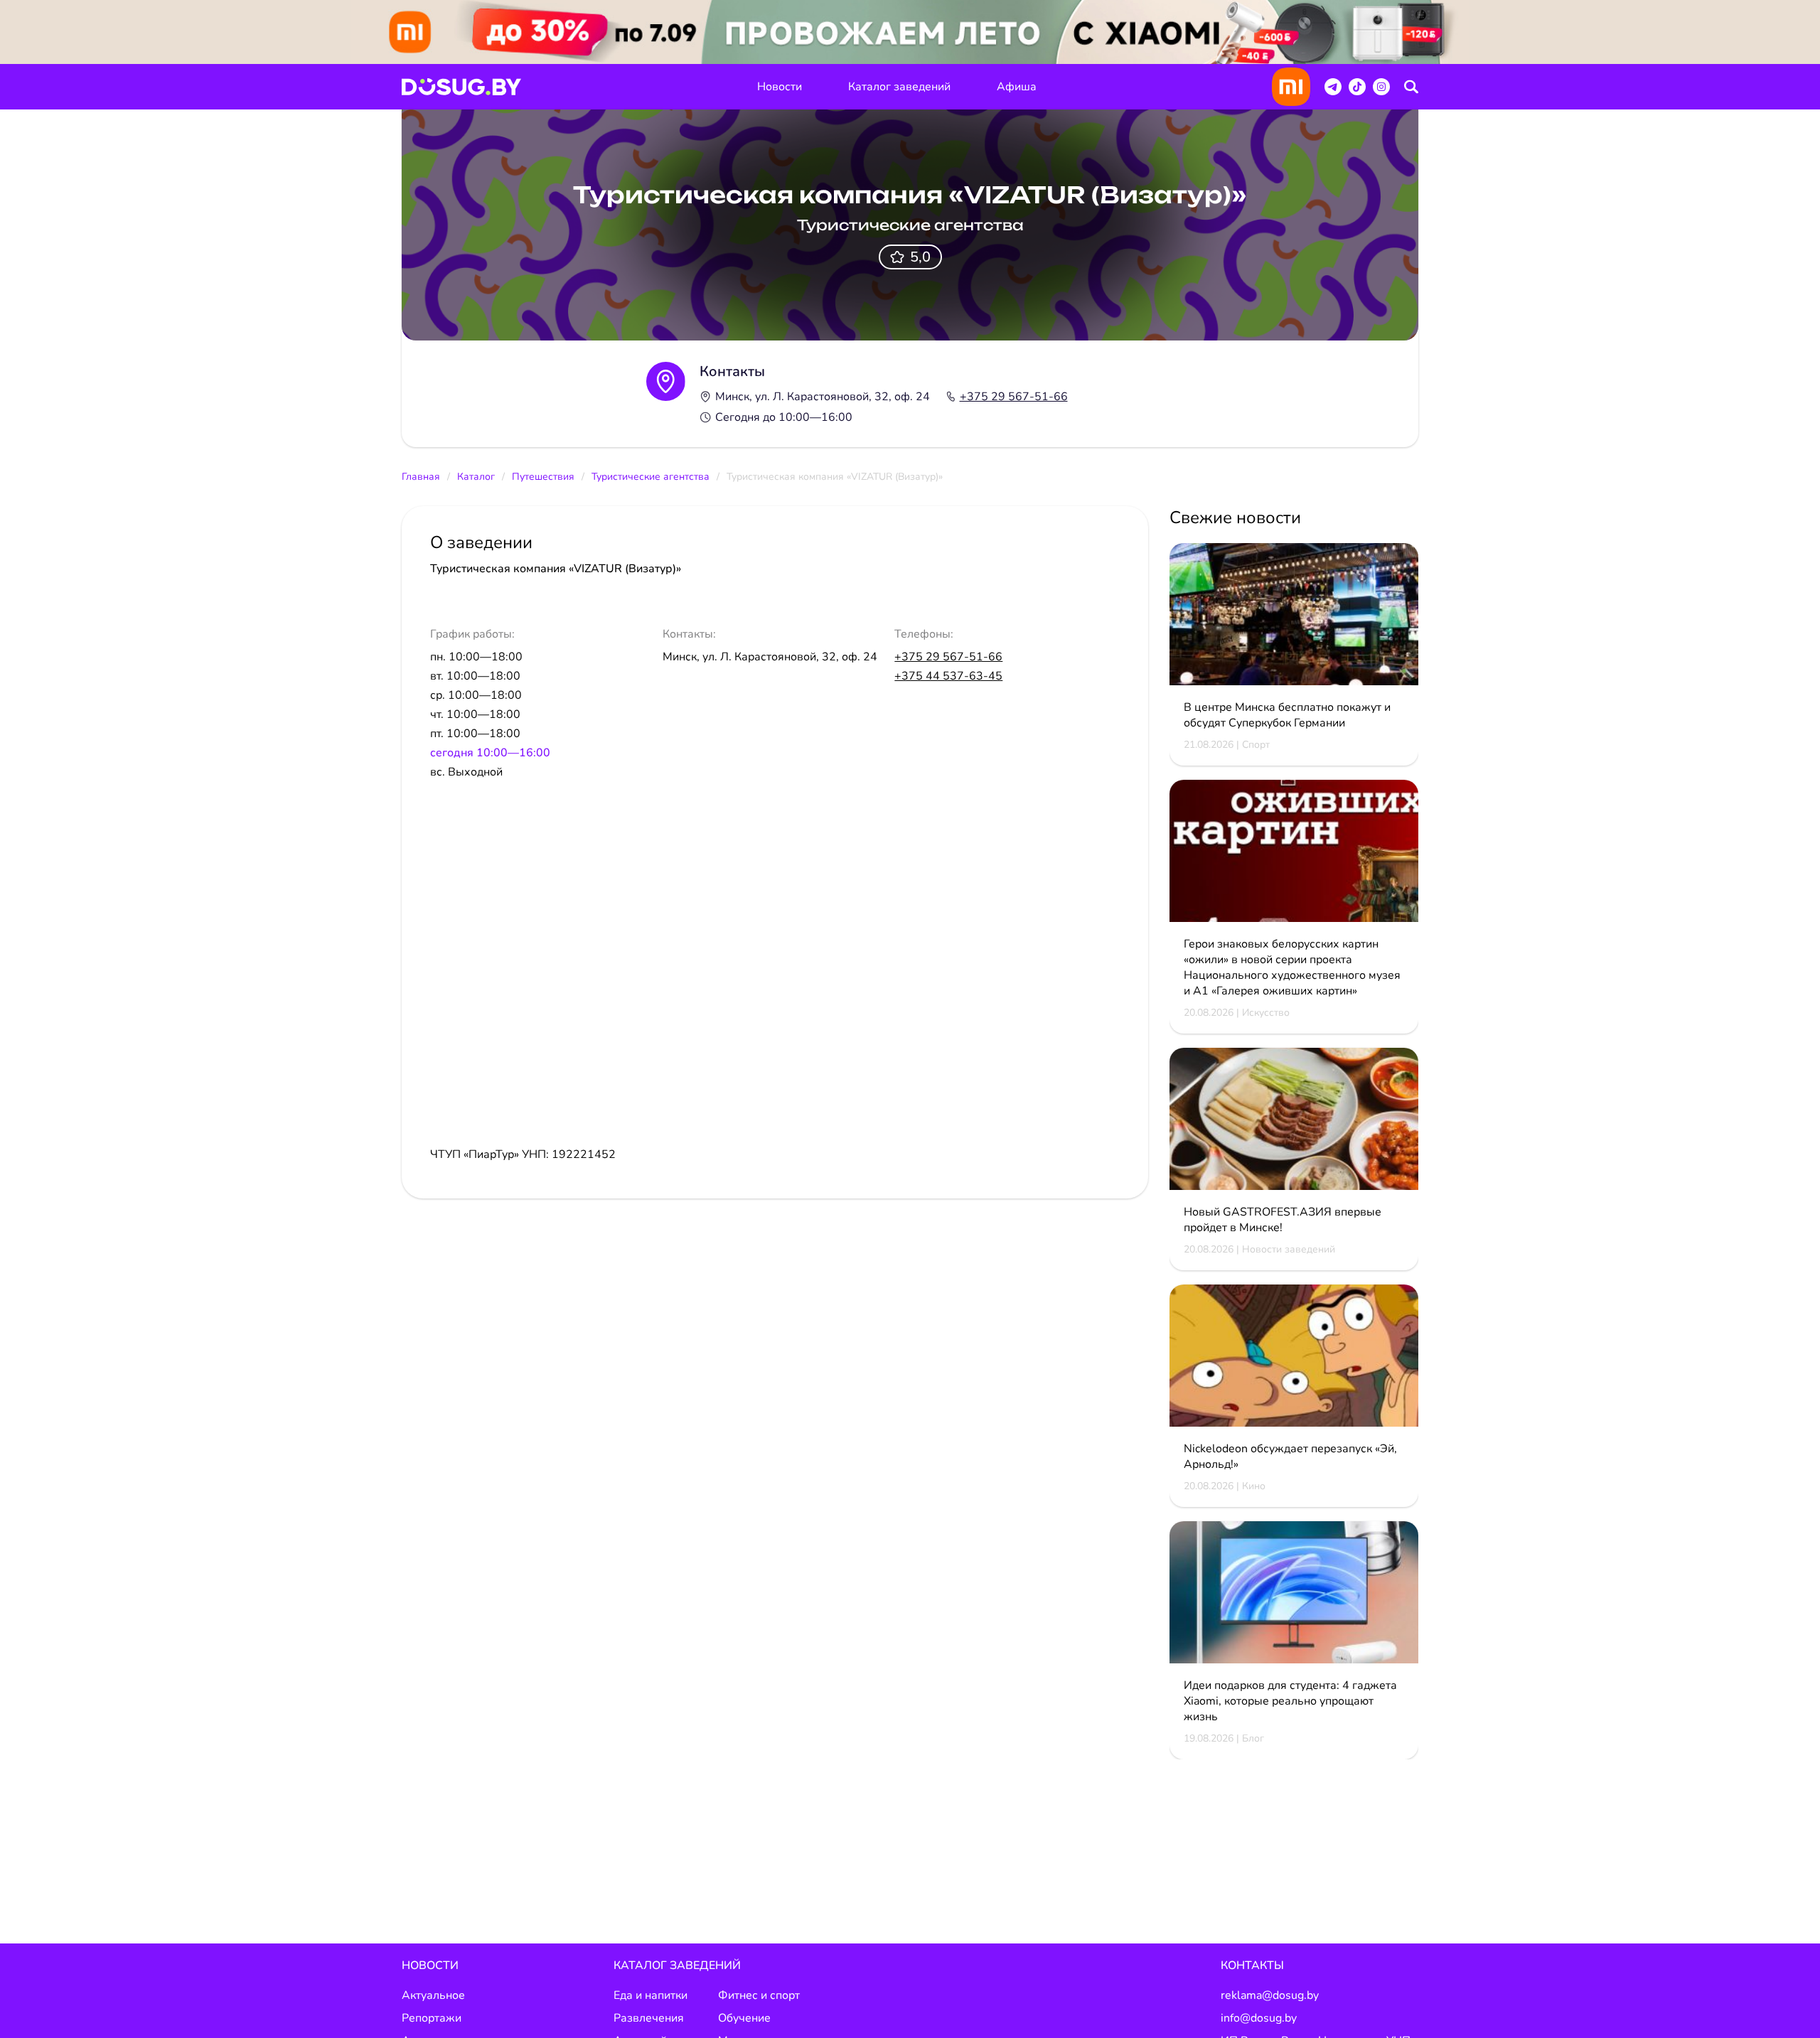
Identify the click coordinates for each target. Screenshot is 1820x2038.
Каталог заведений (899, 87)
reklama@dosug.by (1270, 1995)
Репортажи (432, 2018)
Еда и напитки (651, 1995)
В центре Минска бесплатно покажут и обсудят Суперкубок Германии (1287, 715)
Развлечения (649, 2018)
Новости (780, 87)
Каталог (476, 477)
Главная (421, 477)
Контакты (1252, 1965)
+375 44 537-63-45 (948, 676)
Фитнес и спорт (759, 1995)
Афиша (1017, 87)
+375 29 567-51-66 (1014, 397)
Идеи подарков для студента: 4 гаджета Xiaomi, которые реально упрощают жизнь (1290, 1701)
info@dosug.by (1259, 2018)
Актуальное (433, 1995)
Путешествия (543, 477)
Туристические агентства (651, 477)
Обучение (744, 2018)
